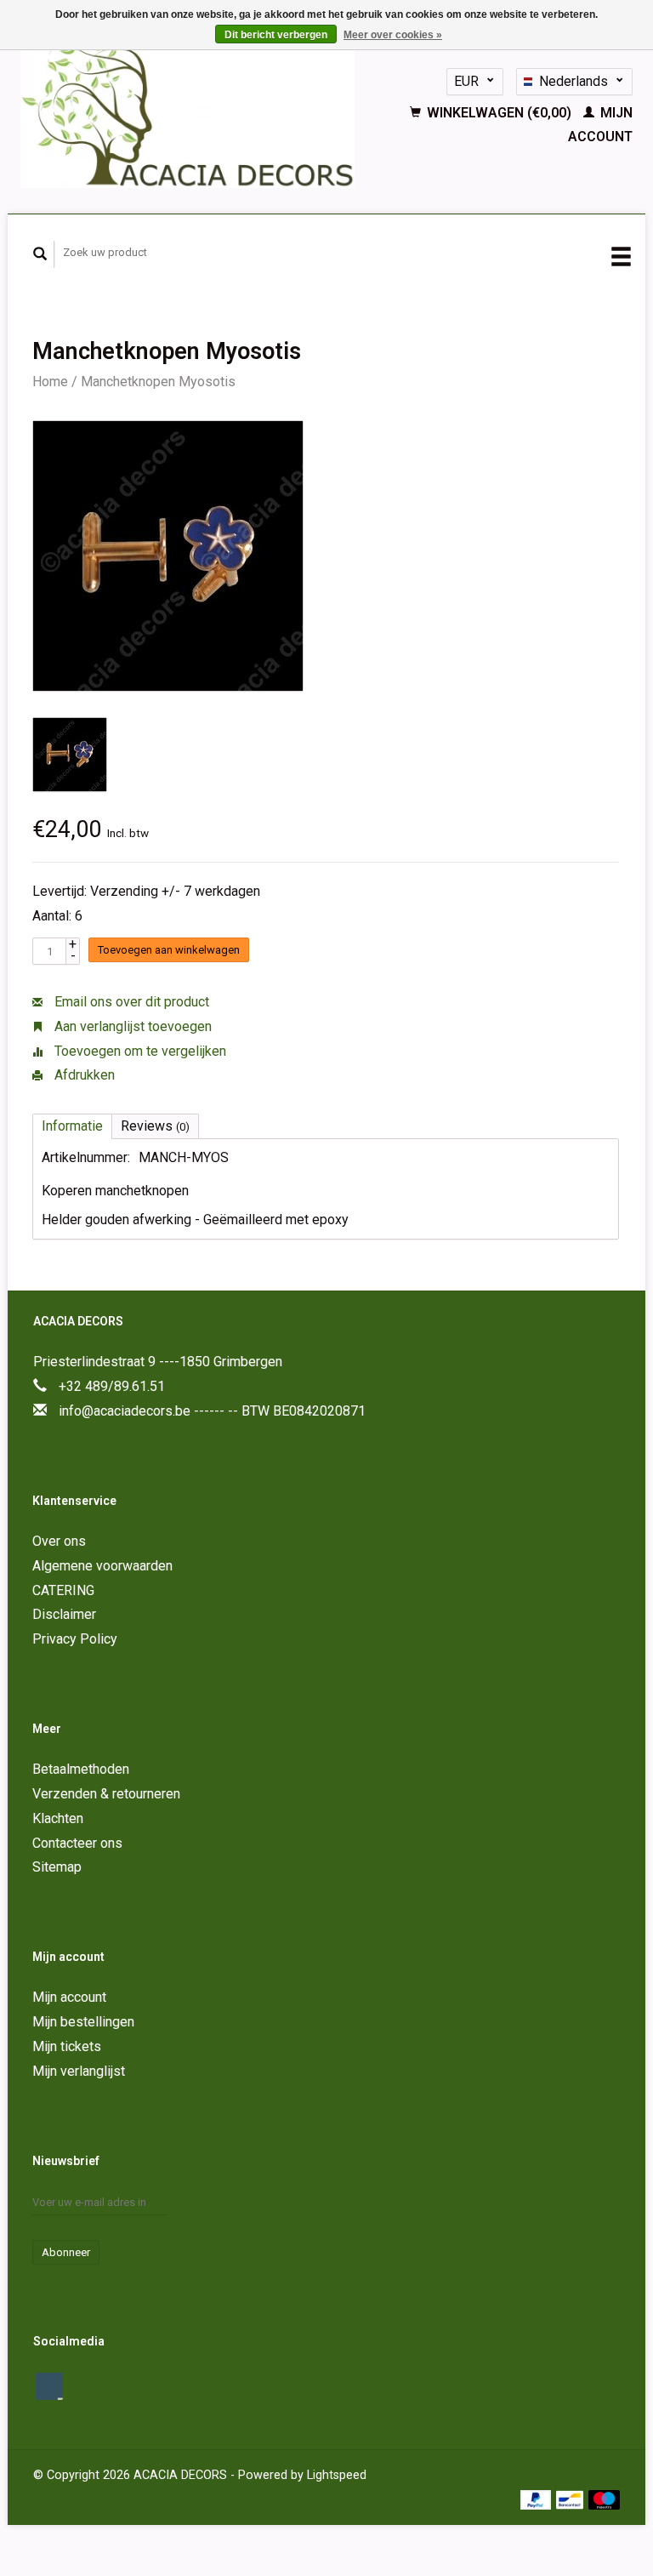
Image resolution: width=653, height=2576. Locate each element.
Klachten (58, 1818)
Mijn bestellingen (83, 2022)
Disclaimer (64, 1614)
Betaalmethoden (81, 1769)
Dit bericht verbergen (276, 35)
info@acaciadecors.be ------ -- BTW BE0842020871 (212, 1411)
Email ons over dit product (130, 1002)
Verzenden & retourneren (106, 1794)
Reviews (155, 1126)
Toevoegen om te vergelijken (139, 1051)
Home (50, 382)
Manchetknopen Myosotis (158, 382)
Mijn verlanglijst (79, 2071)
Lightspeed (337, 2475)
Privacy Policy (75, 1639)
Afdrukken (83, 1075)
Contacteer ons (77, 1843)
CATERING (63, 1590)
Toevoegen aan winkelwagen (169, 950)
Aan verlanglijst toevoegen (131, 1026)
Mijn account (69, 1997)
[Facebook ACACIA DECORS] (49, 2386)
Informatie (72, 1126)
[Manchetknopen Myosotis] (168, 556)
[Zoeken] (40, 254)
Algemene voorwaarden (102, 1566)
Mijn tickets (67, 2046)
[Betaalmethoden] (538, 2499)
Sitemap (57, 1867)
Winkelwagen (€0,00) (499, 113)
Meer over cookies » (393, 35)
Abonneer (66, 2252)
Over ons (59, 1541)
